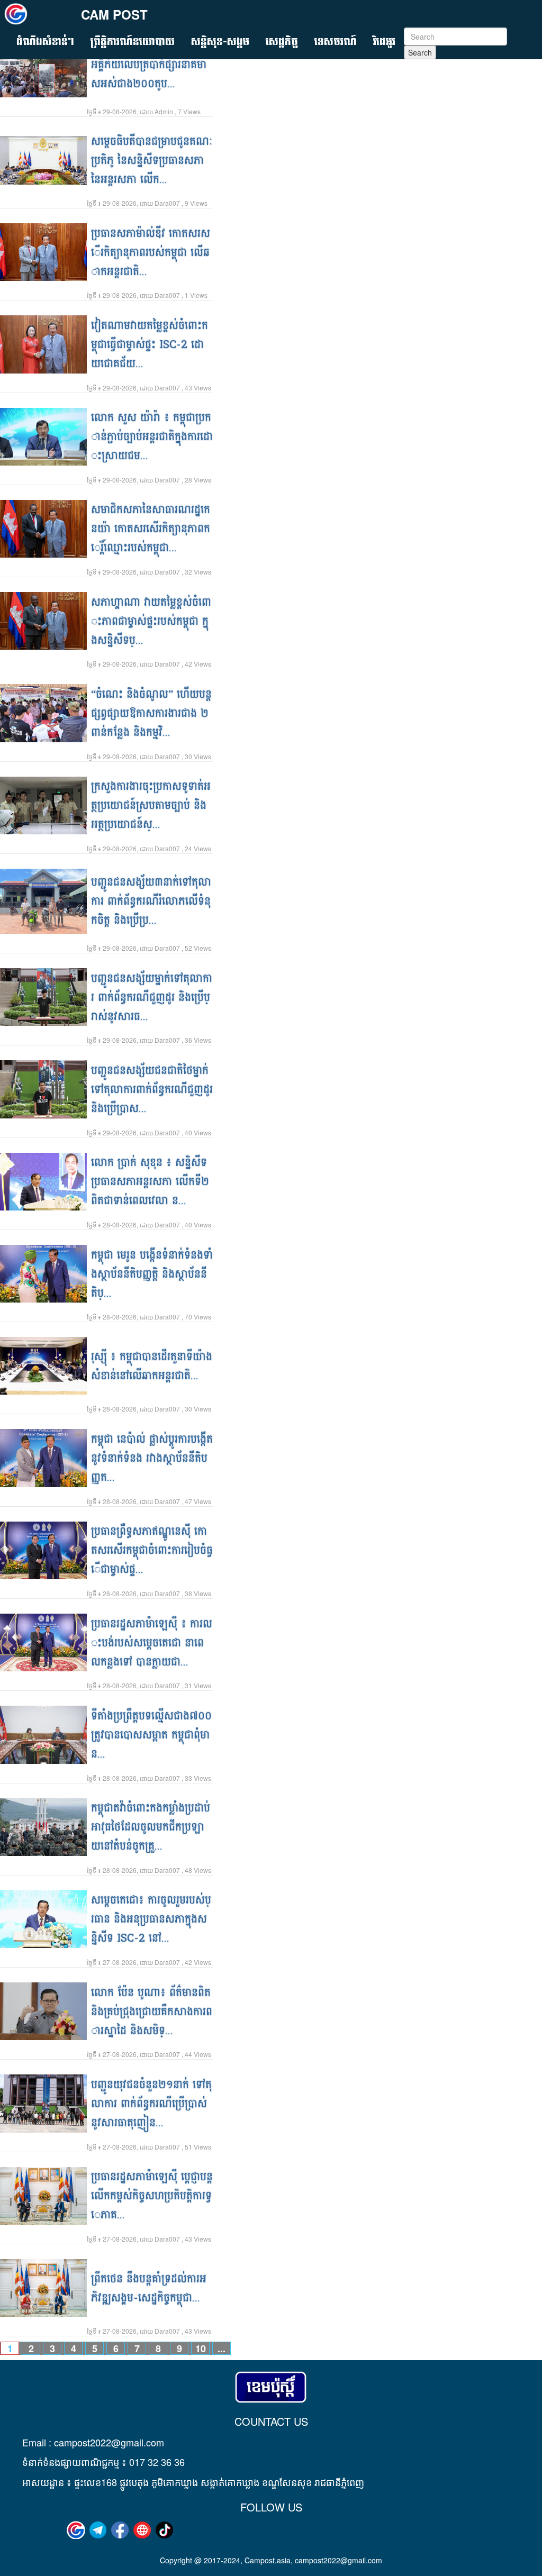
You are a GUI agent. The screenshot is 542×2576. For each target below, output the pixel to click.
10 (201, 2348)
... (149, 74)
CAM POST (114, 14)
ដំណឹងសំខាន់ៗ (45, 42)
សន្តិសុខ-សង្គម (220, 42)
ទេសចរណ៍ (336, 42)
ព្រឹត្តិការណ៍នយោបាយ (133, 42)
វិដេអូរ (384, 42)
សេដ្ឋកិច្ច (282, 42)
